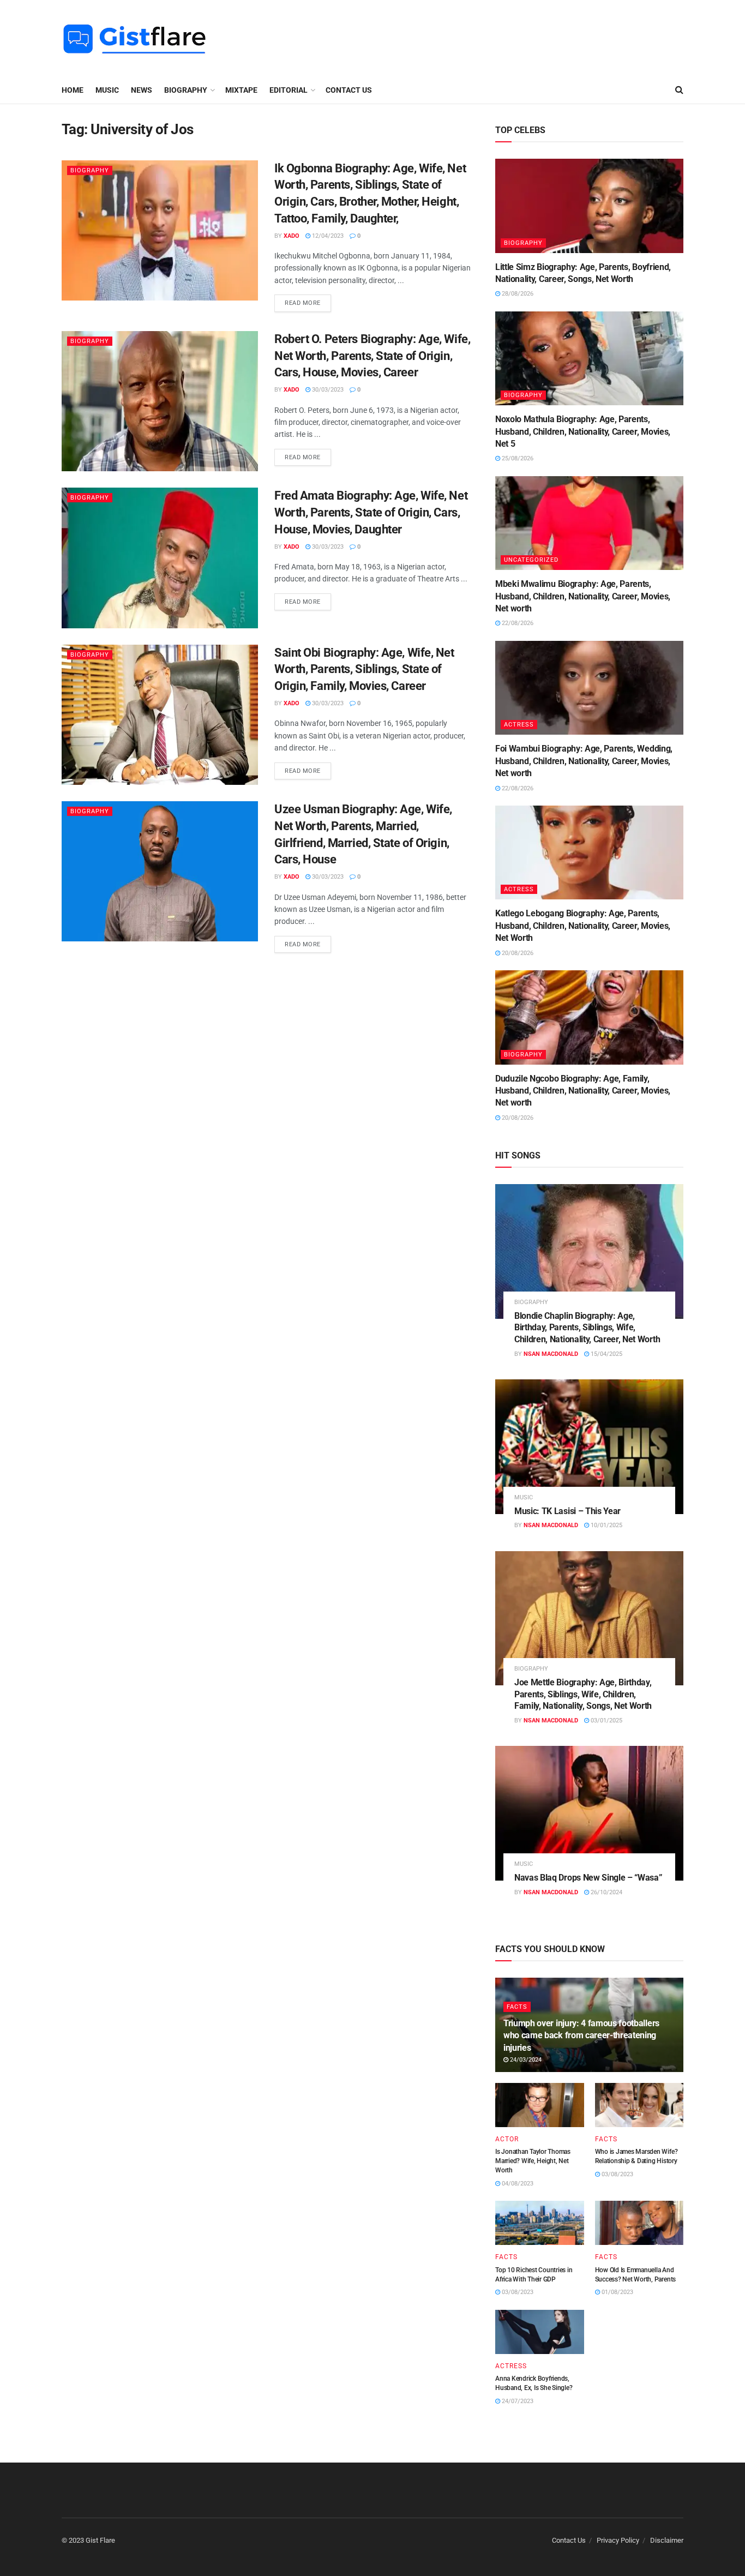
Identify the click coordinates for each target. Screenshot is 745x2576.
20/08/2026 (517, 953)
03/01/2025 (606, 1721)
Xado (292, 236)
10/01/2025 (606, 1525)
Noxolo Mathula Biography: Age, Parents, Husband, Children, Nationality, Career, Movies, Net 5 (583, 431)
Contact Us (349, 90)
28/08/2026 (517, 294)
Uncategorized (531, 560)
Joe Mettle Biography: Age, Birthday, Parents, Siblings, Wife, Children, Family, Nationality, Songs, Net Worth (583, 1694)
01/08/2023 (617, 2292)
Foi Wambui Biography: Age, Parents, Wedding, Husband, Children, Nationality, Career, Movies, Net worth (584, 761)
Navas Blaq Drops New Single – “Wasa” (588, 1878)
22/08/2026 (517, 623)
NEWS (142, 90)
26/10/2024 (606, 1892)
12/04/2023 (327, 236)
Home (73, 90)
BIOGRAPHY (186, 90)
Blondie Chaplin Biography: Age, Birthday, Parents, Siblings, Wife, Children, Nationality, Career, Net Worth (587, 1328)
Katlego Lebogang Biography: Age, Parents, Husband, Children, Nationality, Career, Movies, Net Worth (583, 926)
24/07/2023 (517, 2401)
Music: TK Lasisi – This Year (567, 1511)
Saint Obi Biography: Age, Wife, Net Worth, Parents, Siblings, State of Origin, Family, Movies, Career (364, 669)
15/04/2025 (606, 1354)
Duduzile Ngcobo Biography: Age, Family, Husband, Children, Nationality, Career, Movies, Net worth (583, 1091)
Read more (303, 303)
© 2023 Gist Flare (88, 2540)
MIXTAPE (241, 90)
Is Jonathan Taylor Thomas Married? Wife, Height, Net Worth (533, 2161)
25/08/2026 (517, 458)
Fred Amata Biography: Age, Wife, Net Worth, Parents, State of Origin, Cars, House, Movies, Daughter (371, 512)
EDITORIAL (289, 90)
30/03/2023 (327, 390)
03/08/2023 (617, 2174)
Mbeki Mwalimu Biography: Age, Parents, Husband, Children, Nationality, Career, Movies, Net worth (583, 596)
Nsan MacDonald (551, 1354)
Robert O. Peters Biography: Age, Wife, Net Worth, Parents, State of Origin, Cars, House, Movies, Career (372, 356)
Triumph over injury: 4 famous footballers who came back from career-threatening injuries (581, 2035)
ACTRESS (519, 725)
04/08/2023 (517, 2184)
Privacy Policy (618, 2540)
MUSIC (107, 90)
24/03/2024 (525, 2060)
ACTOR (507, 2139)
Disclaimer (667, 2540)
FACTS (517, 2007)
